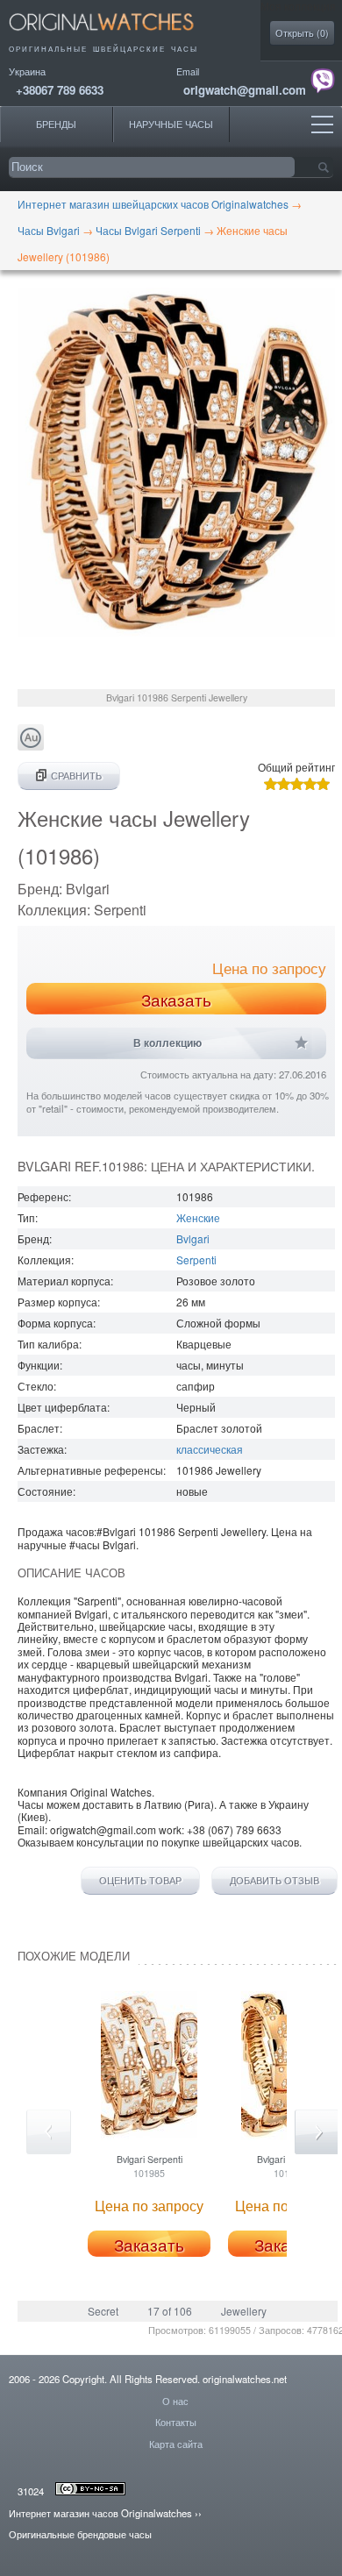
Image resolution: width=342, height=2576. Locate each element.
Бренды (56, 124)
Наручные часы (171, 124)
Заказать (176, 1000)
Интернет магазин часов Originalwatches (100, 2513)
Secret (103, 2311)
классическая (210, 1449)
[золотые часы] (31, 746)
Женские (198, 1217)
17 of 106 (170, 2311)
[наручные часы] (116, 36)
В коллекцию (167, 1043)
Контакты (176, 2422)
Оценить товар (140, 1881)
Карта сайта (176, 2444)
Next (317, 2132)
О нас (175, 2401)
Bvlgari (193, 1238)
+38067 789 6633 (60, 90)
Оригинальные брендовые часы (80, 2534)
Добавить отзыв (274, 1881)
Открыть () (302, 33)
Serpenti (196, 1260)
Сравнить (76, 776)
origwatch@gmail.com (245, 90)
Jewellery (244, 2311)
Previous (49, 2132)
